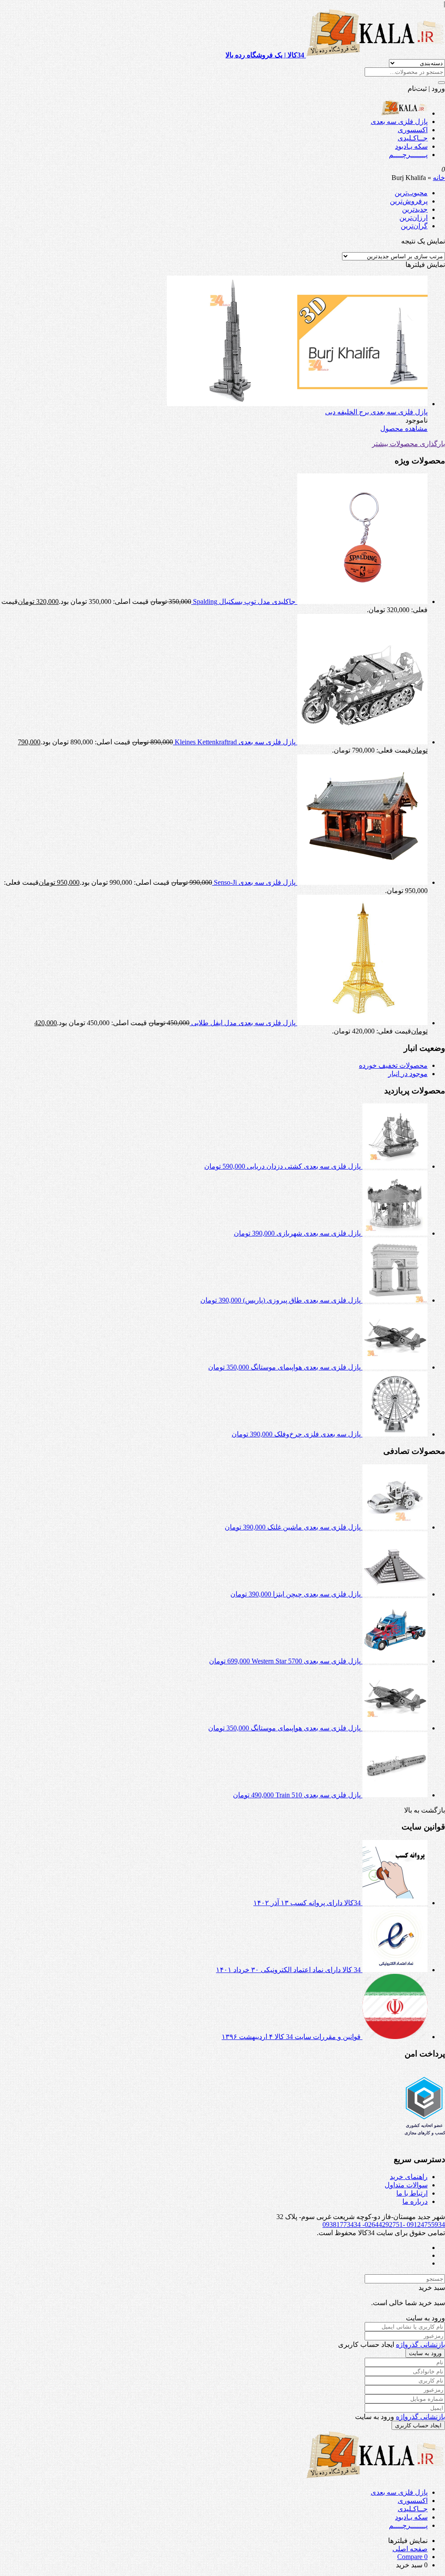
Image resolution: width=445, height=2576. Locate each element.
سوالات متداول (406, 2185)
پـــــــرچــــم (408, 155)
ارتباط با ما (412, 2193)
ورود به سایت (425, 2353)
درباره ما (415, 2201)
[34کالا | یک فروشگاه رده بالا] (404, 113)
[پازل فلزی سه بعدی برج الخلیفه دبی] (297, 404)
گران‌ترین (414, 226)
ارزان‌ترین (413, 218)
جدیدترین (415, 209)
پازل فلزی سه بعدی (399, 122)
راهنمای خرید (409, 2177)
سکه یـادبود (411, 146)
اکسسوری (413, 130)
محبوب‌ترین (411, 193)
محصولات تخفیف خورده (393, 1065)
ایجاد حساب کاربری (418, 2425)
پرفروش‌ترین (409, 201)
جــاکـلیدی (413, 138)
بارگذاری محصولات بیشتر (408, 444)
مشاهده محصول (404, 428)
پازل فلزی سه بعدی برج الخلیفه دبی (376, 412)
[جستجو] (442, 83)
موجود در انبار (408, 1074)
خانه (439, 178)
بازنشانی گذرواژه (420, 2344)
